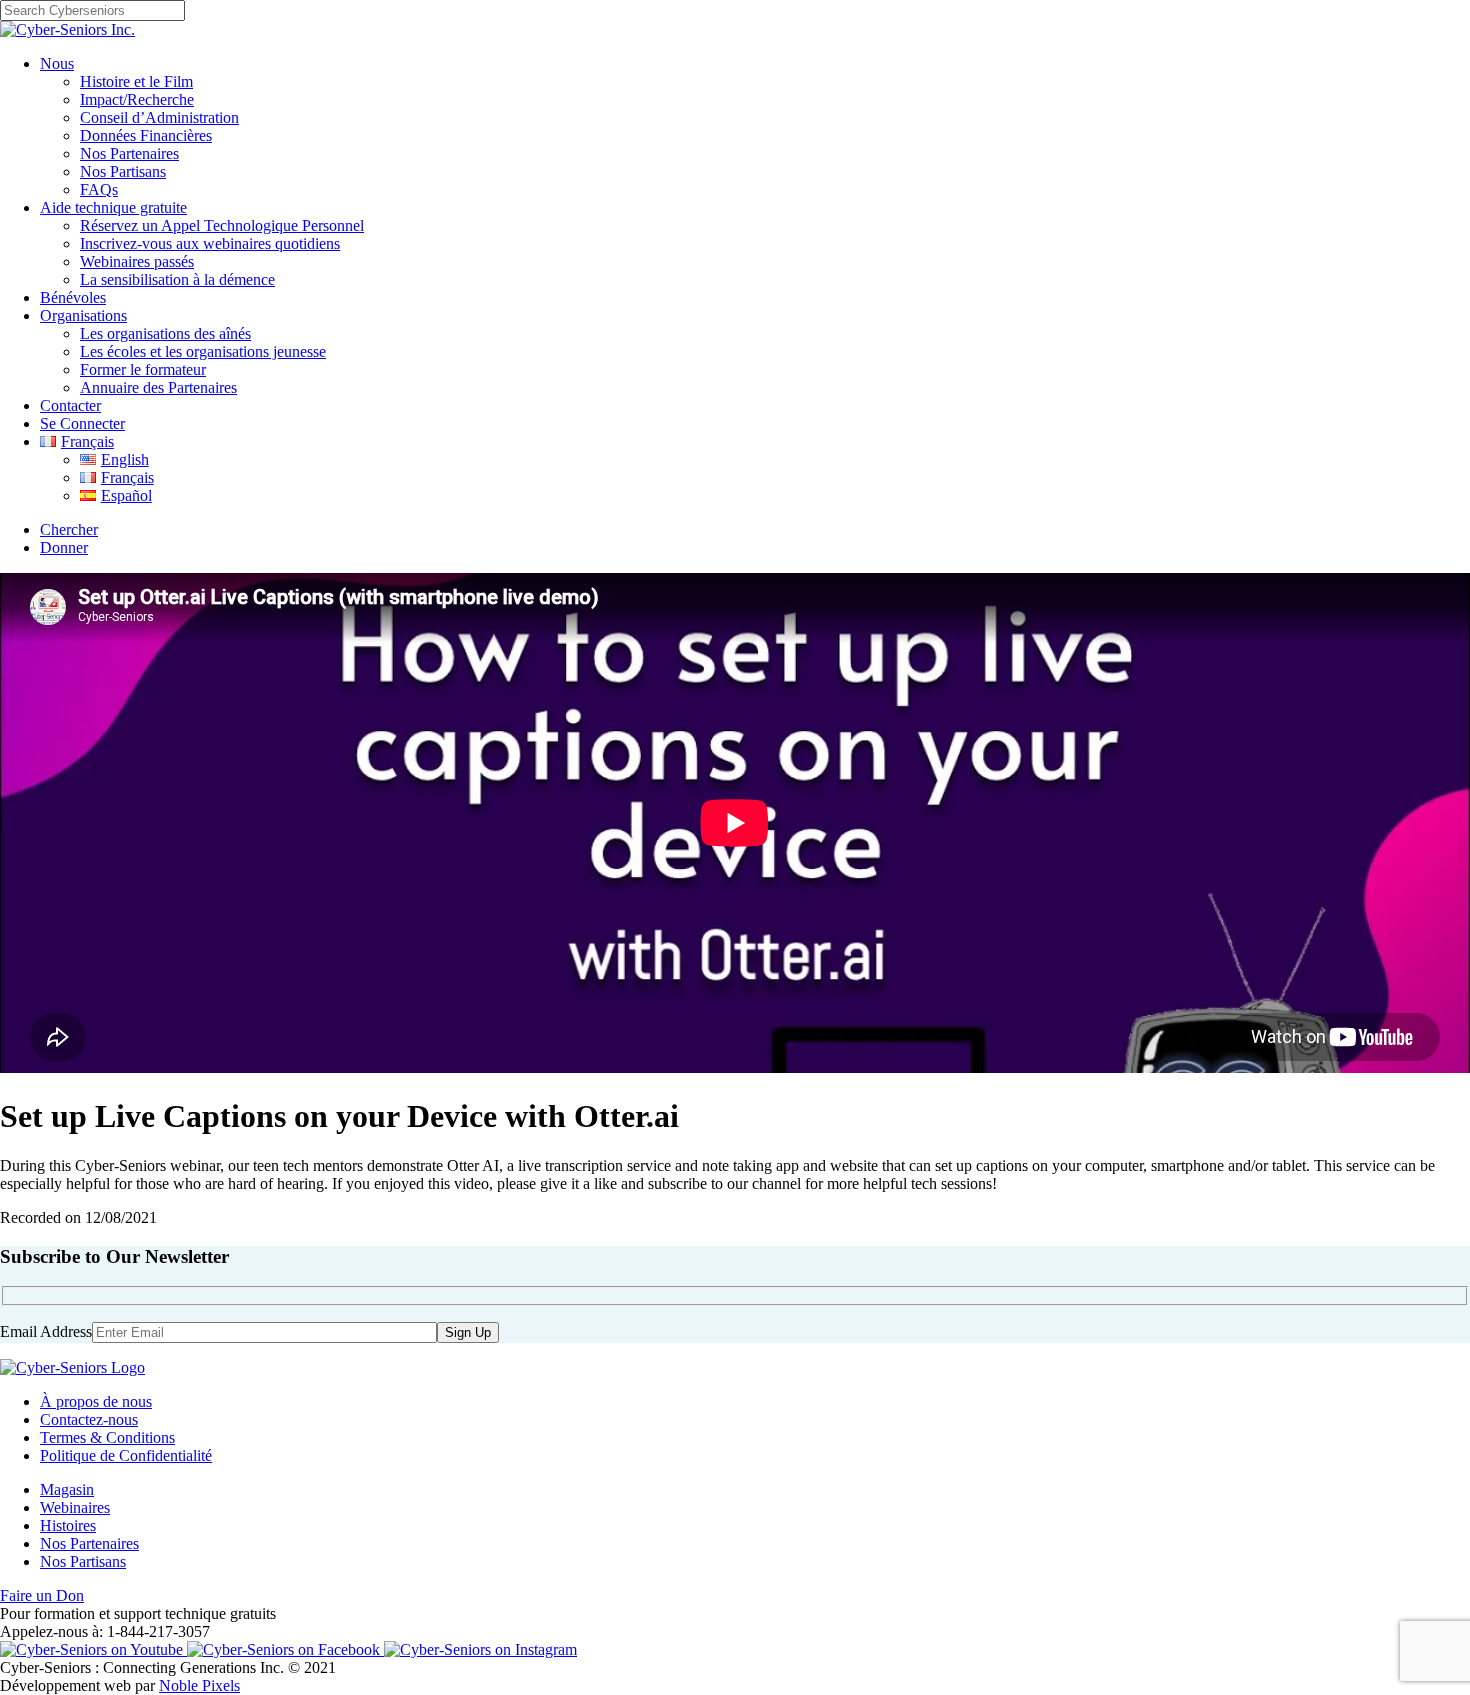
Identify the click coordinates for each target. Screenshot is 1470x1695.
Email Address (46, 1331)
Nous (57, 63)
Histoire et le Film (136, 81)
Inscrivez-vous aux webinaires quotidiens (210, 243)
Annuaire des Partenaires (158, 387)
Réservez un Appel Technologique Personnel (222, 225)
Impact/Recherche (137, 99)
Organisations (83, 315)
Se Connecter (82, 423)
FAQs (99, 189)
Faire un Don (42, 1595)
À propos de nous (96, 1401)
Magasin (67, 1489)
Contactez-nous (89, 1419)
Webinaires (75, 1507)
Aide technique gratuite (113, 207)
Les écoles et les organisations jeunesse (203, 351)
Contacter (70, 405)
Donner (64, 547)
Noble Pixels (199, 1685)
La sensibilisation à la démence (177, 279)
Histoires (68, 1525)
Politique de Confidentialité (126, 1455)
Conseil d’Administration (159, 117)
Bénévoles (73, 297)
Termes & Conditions (107, 1437)
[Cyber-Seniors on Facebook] (285, 1649)
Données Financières (146, 135)
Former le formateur (143, 369)
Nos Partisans (123, 171)
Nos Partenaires (129, 153)
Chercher (69, 529)
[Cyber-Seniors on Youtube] (93, 1649)
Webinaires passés (137, 261)
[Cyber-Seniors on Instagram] (480, 1649)
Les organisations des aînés (165, 333)
